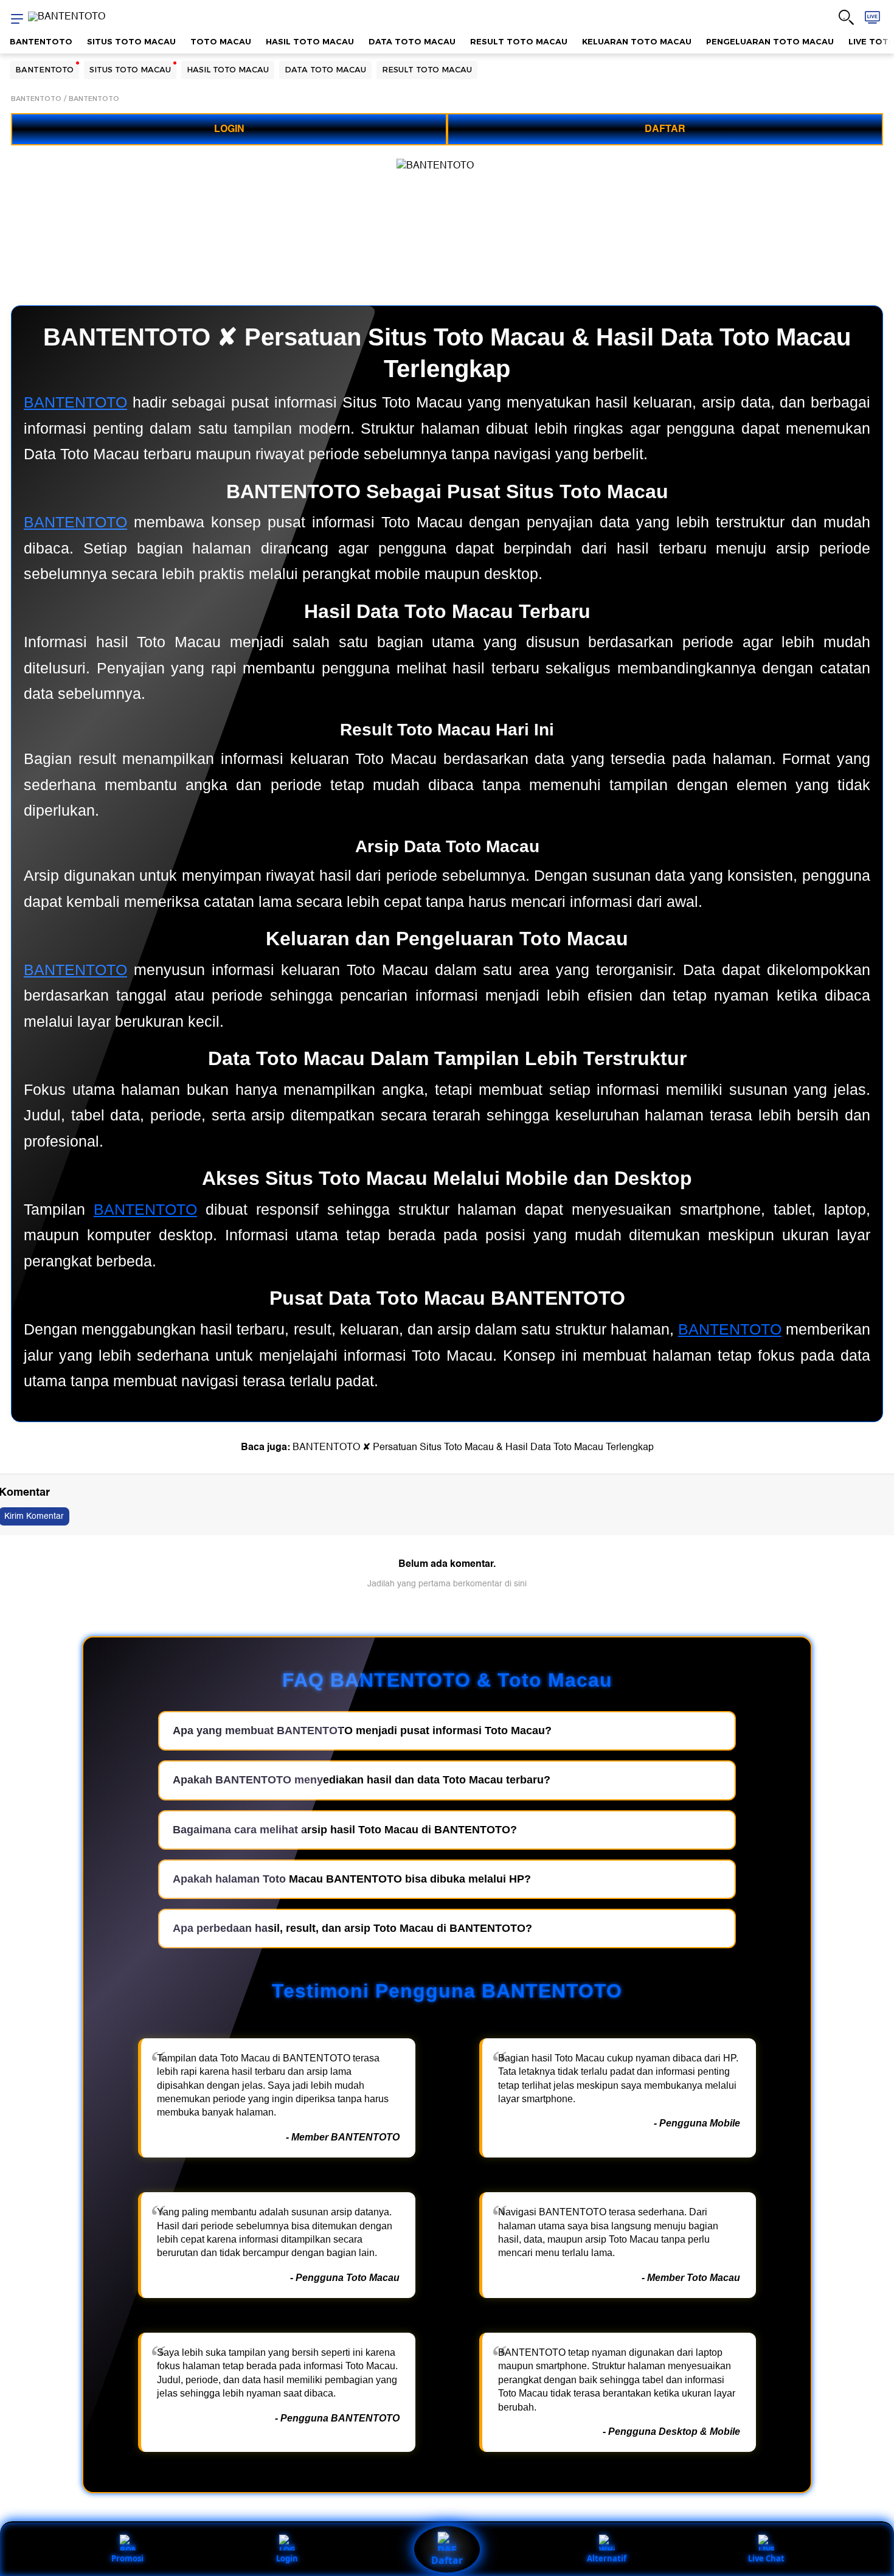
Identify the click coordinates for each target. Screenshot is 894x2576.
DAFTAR (665, 129)
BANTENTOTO (41, 41)
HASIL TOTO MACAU (310, 41)
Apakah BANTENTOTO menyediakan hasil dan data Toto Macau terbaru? (362, 1780)
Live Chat (766, 2558)
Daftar (447, 2560)
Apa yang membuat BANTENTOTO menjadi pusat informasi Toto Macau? (362, 1731)
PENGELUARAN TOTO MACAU (770, 41)
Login (287, 2558)
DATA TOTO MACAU (412, 41)
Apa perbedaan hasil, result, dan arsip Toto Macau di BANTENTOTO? (352, 1928)
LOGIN (229, 129)
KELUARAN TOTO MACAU (637, 41)
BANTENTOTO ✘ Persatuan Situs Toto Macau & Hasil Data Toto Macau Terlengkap (473, 1447)
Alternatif (607, 2558)
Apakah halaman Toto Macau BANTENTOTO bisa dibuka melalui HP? (352, 1879)
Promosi (127, 2558)
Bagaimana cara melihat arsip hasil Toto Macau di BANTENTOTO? (345, 1830)
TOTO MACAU (221, 41)
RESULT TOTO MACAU (519, 41)
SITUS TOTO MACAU (131, 41)
